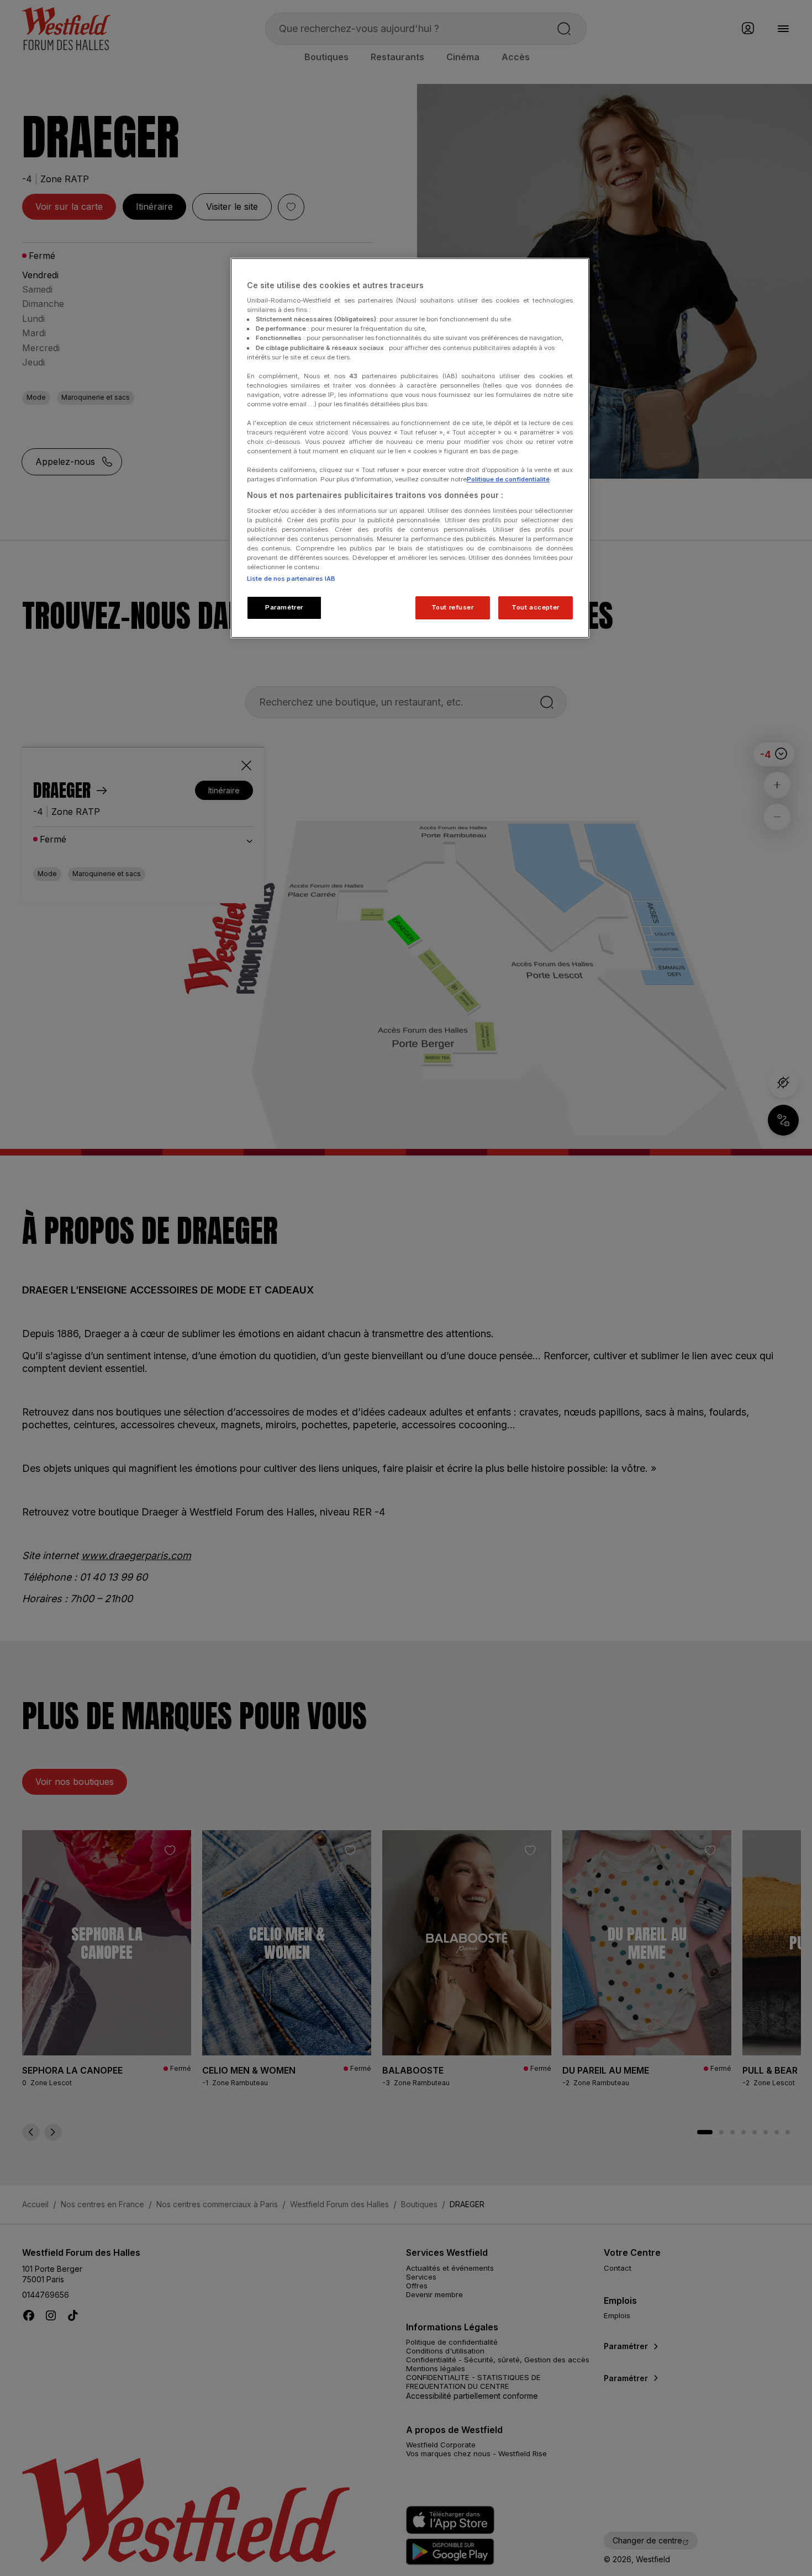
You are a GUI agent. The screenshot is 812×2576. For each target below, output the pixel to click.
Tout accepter (535, 607)
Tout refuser (453, 607)
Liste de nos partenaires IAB (291, 579)
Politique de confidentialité (508, 479)
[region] (410, 448)
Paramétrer (284, 607)
